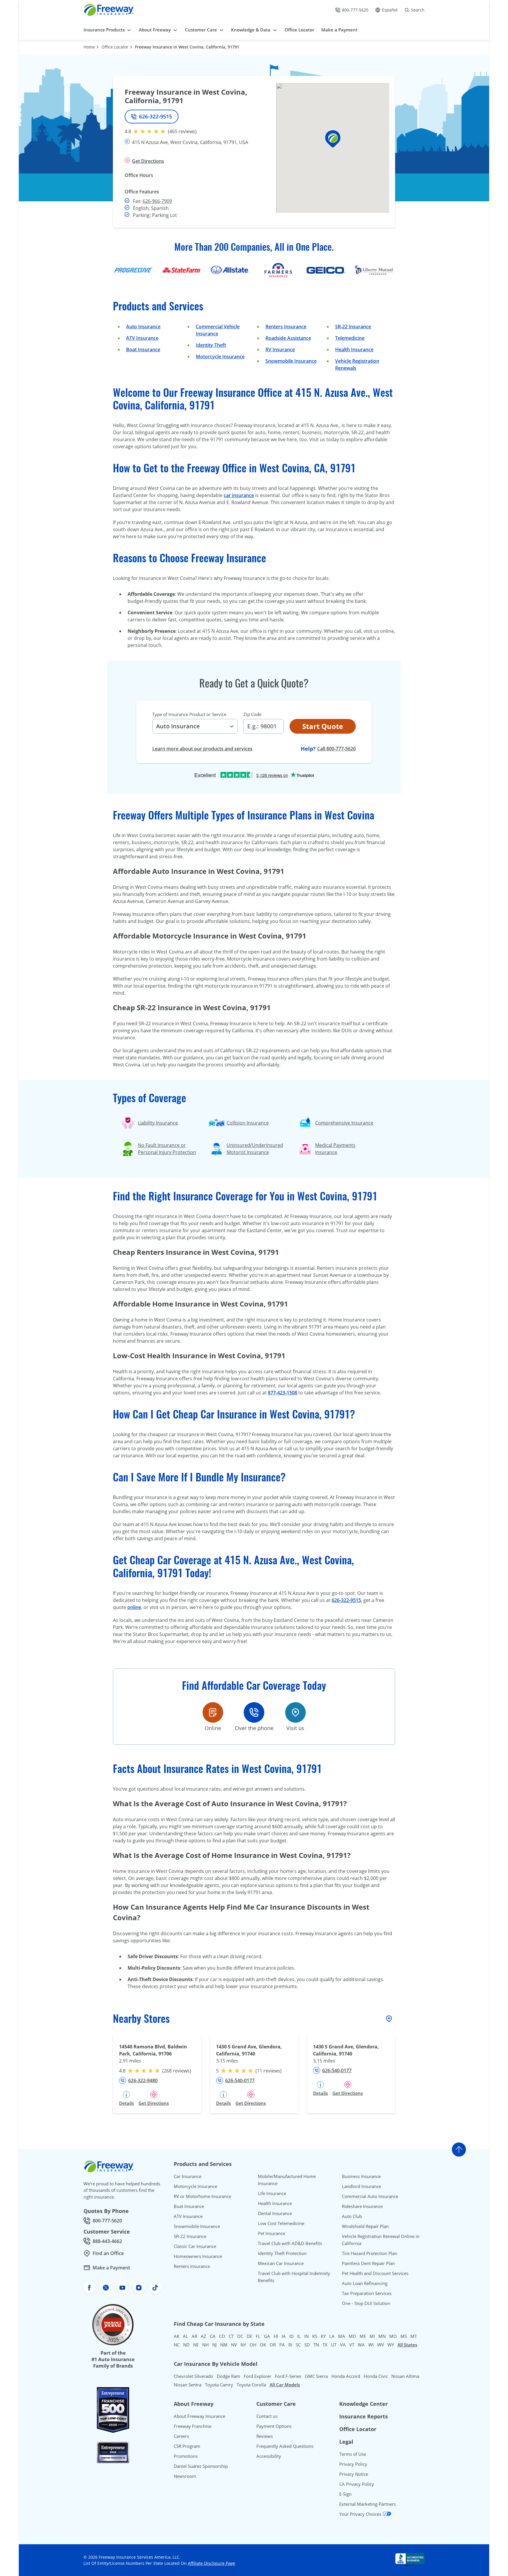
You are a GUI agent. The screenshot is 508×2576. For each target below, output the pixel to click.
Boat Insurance (143, 349)
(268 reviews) (177, 2071)
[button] (333, 139)
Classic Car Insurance (195, 2246)
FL (258, 2336)
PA (282, 2345)
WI (371, 2345)
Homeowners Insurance (198, 2256)
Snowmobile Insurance (291, 361)
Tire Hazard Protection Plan (370, 2253)
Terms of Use (353, 2454)
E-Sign (345, 2494)
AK (177, 2336)
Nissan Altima (405, 2376)
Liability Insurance (158, 1123)
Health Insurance (354, 349)
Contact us (267, 2416)
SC (298, 2345)
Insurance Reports (364, 2416)
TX (325, 2345)
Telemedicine (350, 338)
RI (290, 2345)
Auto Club (352, 2216)
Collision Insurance (248, 1123)
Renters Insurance (286, 327)
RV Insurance (280, 349)
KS (315, 2336)
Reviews (265, 2436)
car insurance (239, 495)
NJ (214, 2345)
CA (213, 2336)
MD (352, 2336)
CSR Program (187, 2446)
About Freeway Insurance (199, 2416)
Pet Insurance (271, 2233)
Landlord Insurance (361, 2186)
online (134, 1607)
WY (391, 2345)
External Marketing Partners (367, 2504)
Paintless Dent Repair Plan (368, 2263)
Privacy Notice (354, 2474)
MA (342, 2336)
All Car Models (285, 2385)
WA (361, 2345)
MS (404, 2336)
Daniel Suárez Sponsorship (201, 2466)
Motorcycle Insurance (220, 357)
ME (363, 2336)
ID (291, 2336)
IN (306, 2336)
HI (276, 2336)
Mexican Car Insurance (281, 2263)
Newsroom (185, 2476)
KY (323, 2336)
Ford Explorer (258, 2376)
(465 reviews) (182, 131)
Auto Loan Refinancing (365, 2283)
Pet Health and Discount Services (375, 2273)
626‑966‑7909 (157, 201)
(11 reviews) (269, 2071)
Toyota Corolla (251, 2385)
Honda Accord (346, 2376)
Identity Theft (211, 345)
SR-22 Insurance (190, 2236)
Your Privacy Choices (361, 2514)
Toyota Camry (219, 2385)
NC (177, 2345)
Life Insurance (272, 2193)
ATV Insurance (142, 338)
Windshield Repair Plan (365, 2226)
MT (414, 2336)
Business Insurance (361, 2176)
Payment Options (274, 2426)
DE (249, 2336)
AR (194, 2336)
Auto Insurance (143, 327)
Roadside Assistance (288, 338)
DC (240, 2336)
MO (393, 2336)
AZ (204, 2336)
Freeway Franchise (193, 2426)
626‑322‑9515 (346, 1600)
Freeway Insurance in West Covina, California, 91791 (187, 47)
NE (196, 2345)
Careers (181, 2436)
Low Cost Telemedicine (281, 2223)
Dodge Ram (228, 2376)
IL (299, 2336)
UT (334, 2345)
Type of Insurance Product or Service (189, 714)
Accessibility (269, 2456)
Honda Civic (376, 2376)
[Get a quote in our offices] (295, 1712)
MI (372, 2336)
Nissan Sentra (188, 2385)
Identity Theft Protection (282, 2253)
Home (89, 47)
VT (352, 2345)
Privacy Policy (353, 2464)
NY (243, 2345)
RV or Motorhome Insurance (202, 2196)
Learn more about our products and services (202, 749)
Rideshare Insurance (362, 2206)
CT (231, 2336)
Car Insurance (188, 2176)
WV (381, 2345)
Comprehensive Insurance (344, 1123)
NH (205, 2345)
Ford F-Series (288, 2376)
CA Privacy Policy (357, 2484)
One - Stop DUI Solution (366, 2303)
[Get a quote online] (213, 1712)
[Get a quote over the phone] (254, 1712)
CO (222, 2336)
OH (253, 2345)
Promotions (186, 2456)
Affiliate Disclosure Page (212, 2563)
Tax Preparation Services (367, 2293)
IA (284, 2336)
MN (382, 2336)
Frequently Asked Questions (285, 2446)
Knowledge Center (364, 2404)
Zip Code (252, 714)
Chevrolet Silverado (193, 2376)
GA (267, 2336)
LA (332, 2336)
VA (343, 2345)
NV (234, 2345)
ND (186, 2345)
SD (307, 2345)
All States (407, 2345)
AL (186, 2336)
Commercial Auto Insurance (370, 2196)
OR (273, 2345)
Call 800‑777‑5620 (336, 749)
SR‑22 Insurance (353, 327)
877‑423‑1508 (283, 1393)
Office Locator (115, 47)
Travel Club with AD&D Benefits (290, 2243)
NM (224, 2345)
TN (316, 2345)
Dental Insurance (275, 2213)
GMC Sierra (316, 2376)
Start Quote (323, 726)
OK (263, 2345)
